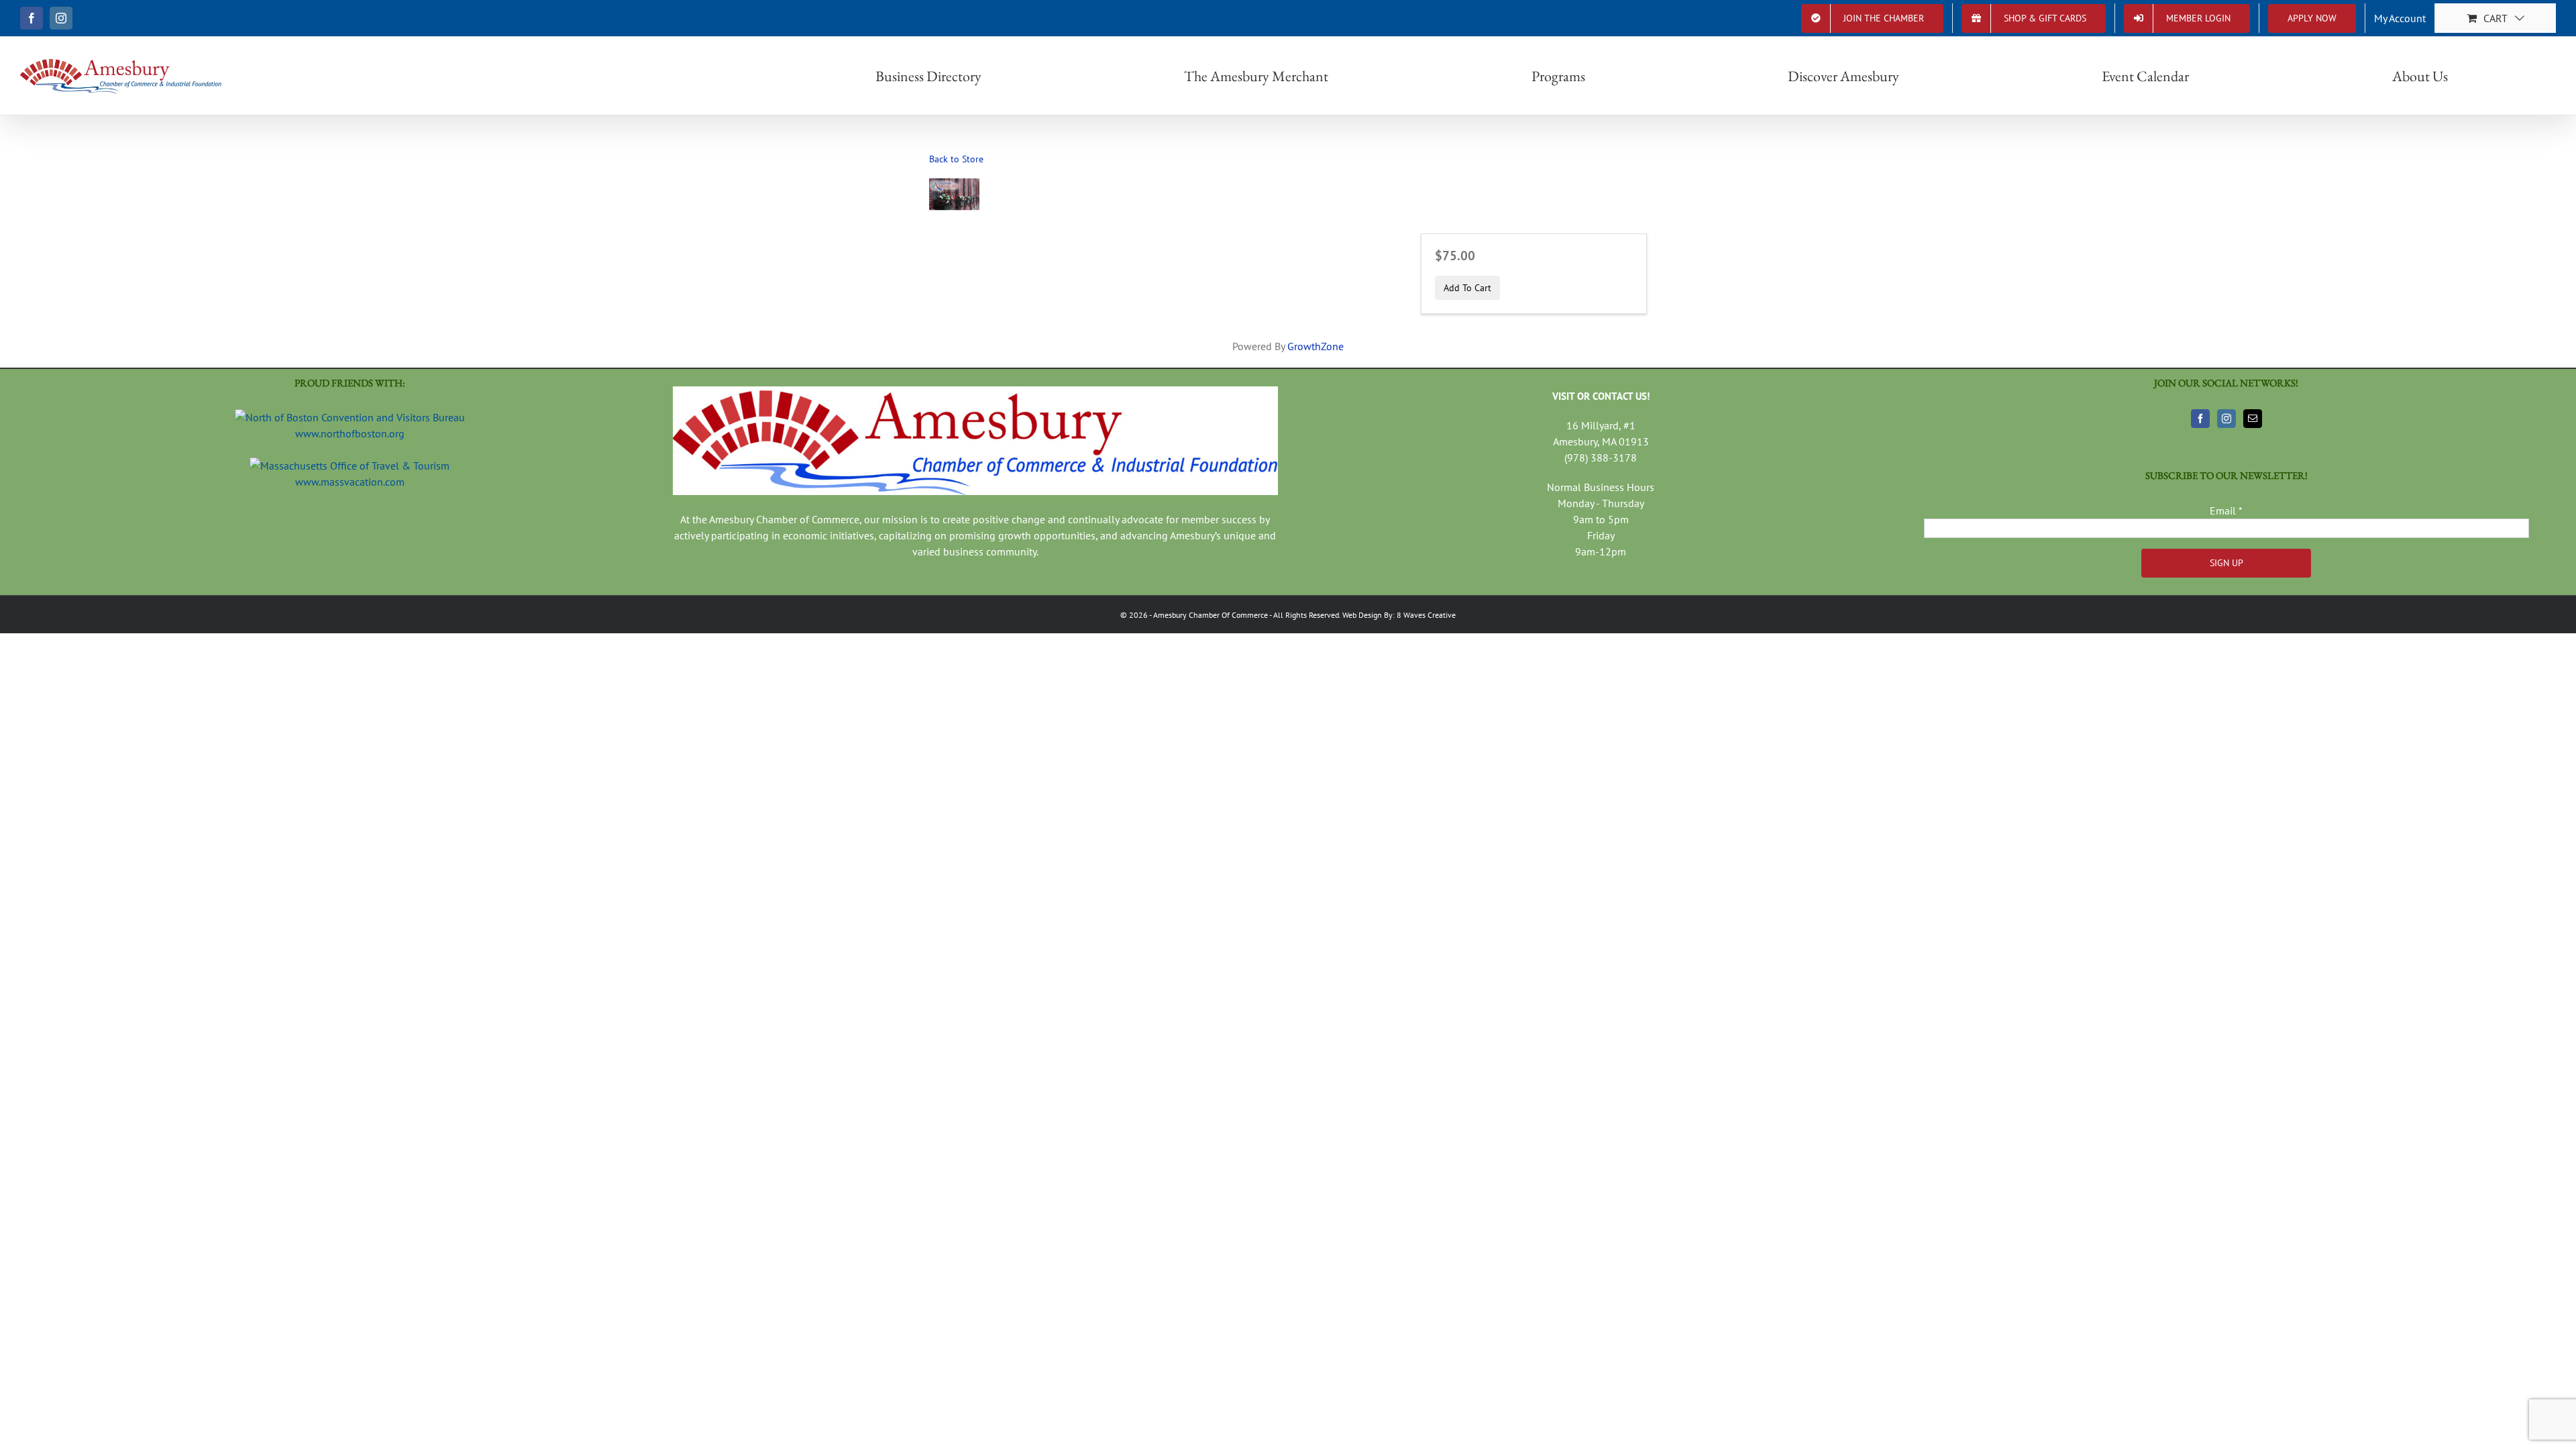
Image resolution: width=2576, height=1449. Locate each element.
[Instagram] (2226, 419)
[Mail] (2253, 419)
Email (2226, 511)
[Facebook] (2200, 419)
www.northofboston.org (350, 433)
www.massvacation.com (350, 482)
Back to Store (956, 159)
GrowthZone (1316, 346)
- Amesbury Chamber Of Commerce (1208, 615)
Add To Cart (1467, 287)
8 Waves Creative (1426, 615)
